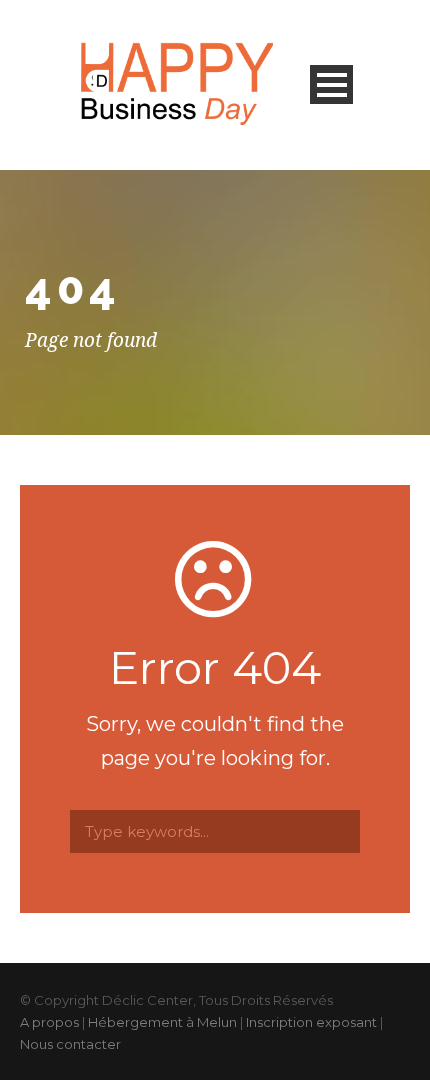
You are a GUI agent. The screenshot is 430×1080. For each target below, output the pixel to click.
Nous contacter (70, 1044)
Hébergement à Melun (162, 1022)
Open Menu (331, 84)
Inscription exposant (311, 1022)
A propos (49, 1022)
